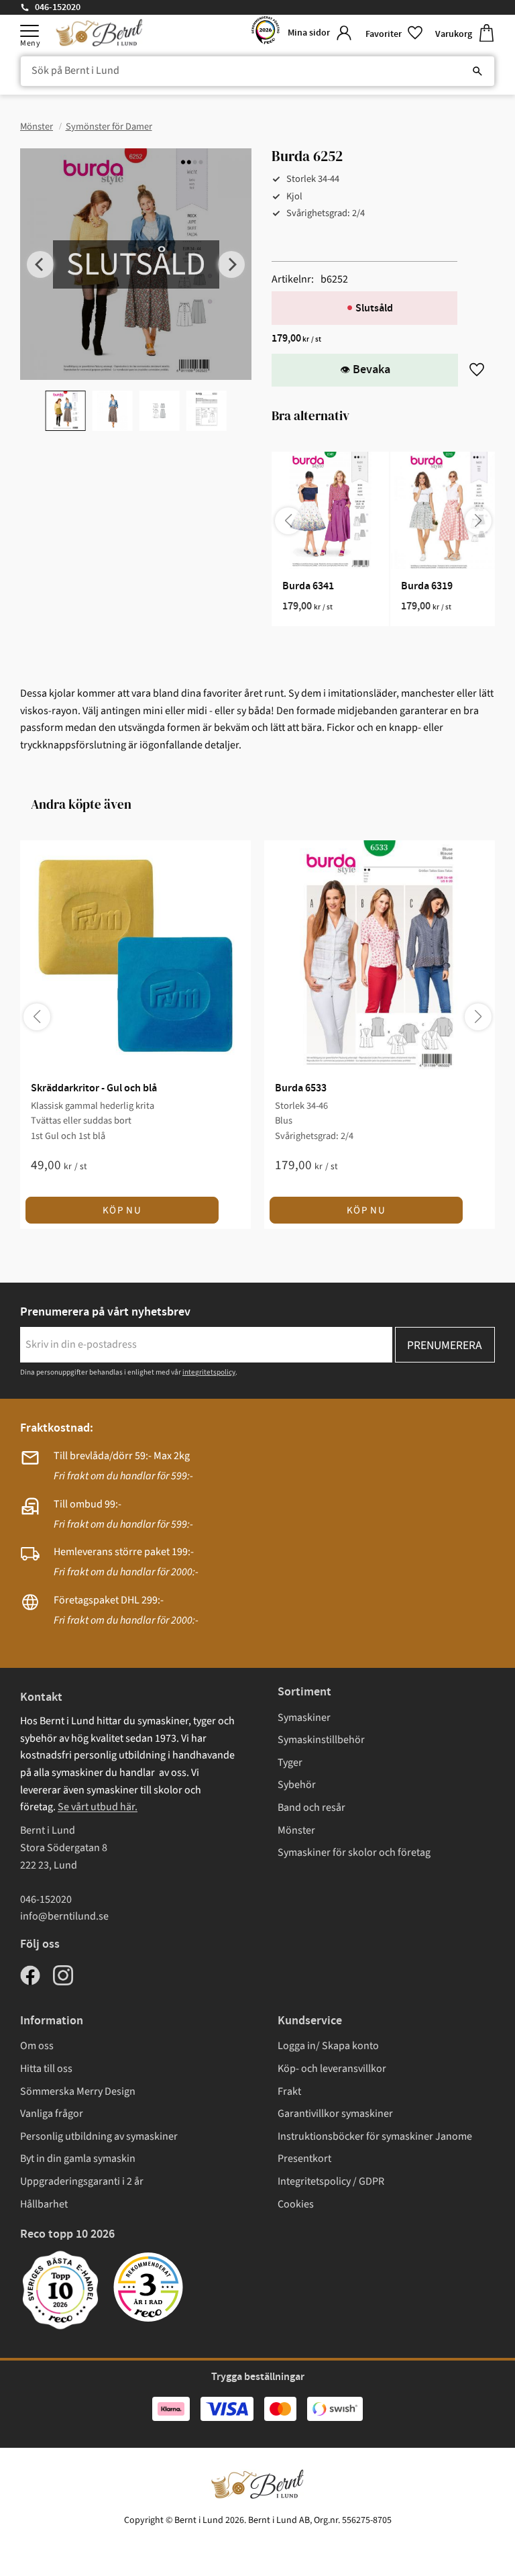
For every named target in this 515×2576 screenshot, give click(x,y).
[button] (30, 31)
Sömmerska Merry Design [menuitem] (78, 2091)
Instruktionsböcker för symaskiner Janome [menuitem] (375, 2136)
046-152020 (58, 7)
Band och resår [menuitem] (311, 1807)
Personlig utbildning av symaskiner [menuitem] (99, 2136)
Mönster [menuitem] (296, 1830)
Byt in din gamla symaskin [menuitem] (78, 2159)
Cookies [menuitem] (296, 2204)
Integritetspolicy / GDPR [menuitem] (331, 2181)
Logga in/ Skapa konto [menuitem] (328, 2046)
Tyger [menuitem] (290, 1763)
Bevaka (371, 370)
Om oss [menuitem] (37, 2046)
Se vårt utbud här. (98, 1807)
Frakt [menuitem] (289, 2091)
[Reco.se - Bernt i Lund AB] (266, 33)
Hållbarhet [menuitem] (44, 2204)
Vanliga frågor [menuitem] (52, 2114)
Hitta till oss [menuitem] (46, 2069)
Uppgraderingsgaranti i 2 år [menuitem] (82, 2181)
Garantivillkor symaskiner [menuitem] (335, 2114)
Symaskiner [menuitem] (304, 1718)
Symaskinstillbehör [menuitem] (321, 1740)
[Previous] (40, 264)
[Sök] (477, 71)
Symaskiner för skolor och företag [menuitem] (354, 1852)
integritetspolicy (209, 1372)
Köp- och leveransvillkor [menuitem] (332, 2069)
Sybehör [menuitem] (297, 1785)
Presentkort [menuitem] (304, 2159)
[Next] (231, 264)
